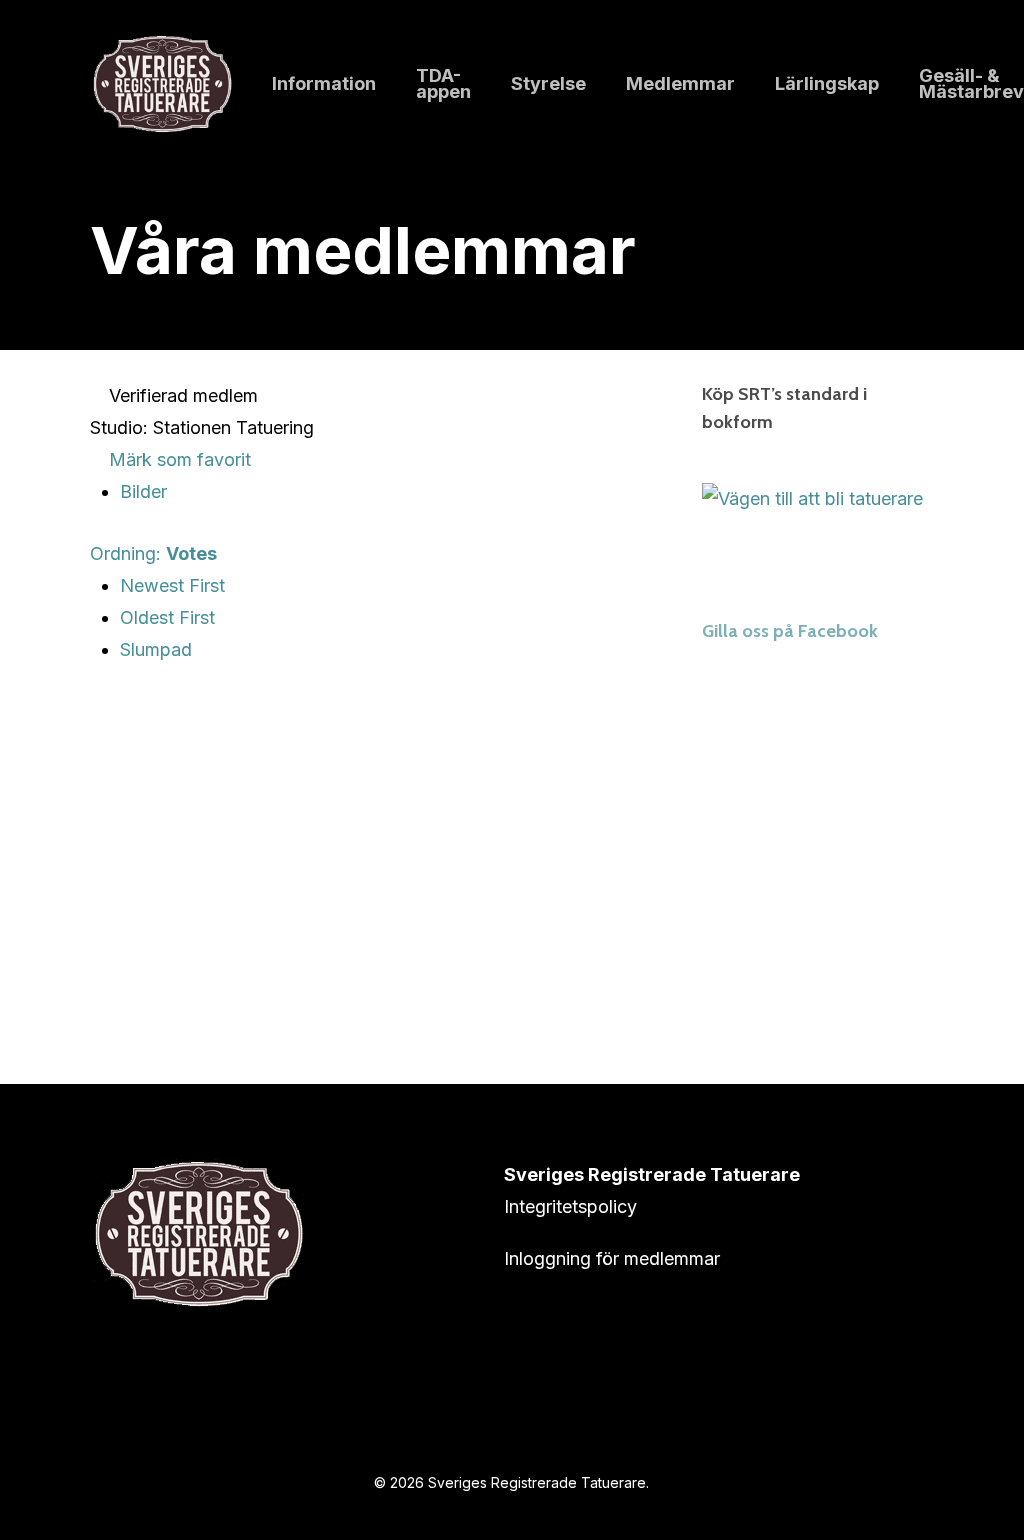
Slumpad (156, 649)
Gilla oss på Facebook (790, 631)
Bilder (143, 491)
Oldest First (167, 617)
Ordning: (153, 553)
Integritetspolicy (570, 1206)
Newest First (172, 585)
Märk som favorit (177, 459)
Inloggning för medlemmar (612, 1258)
